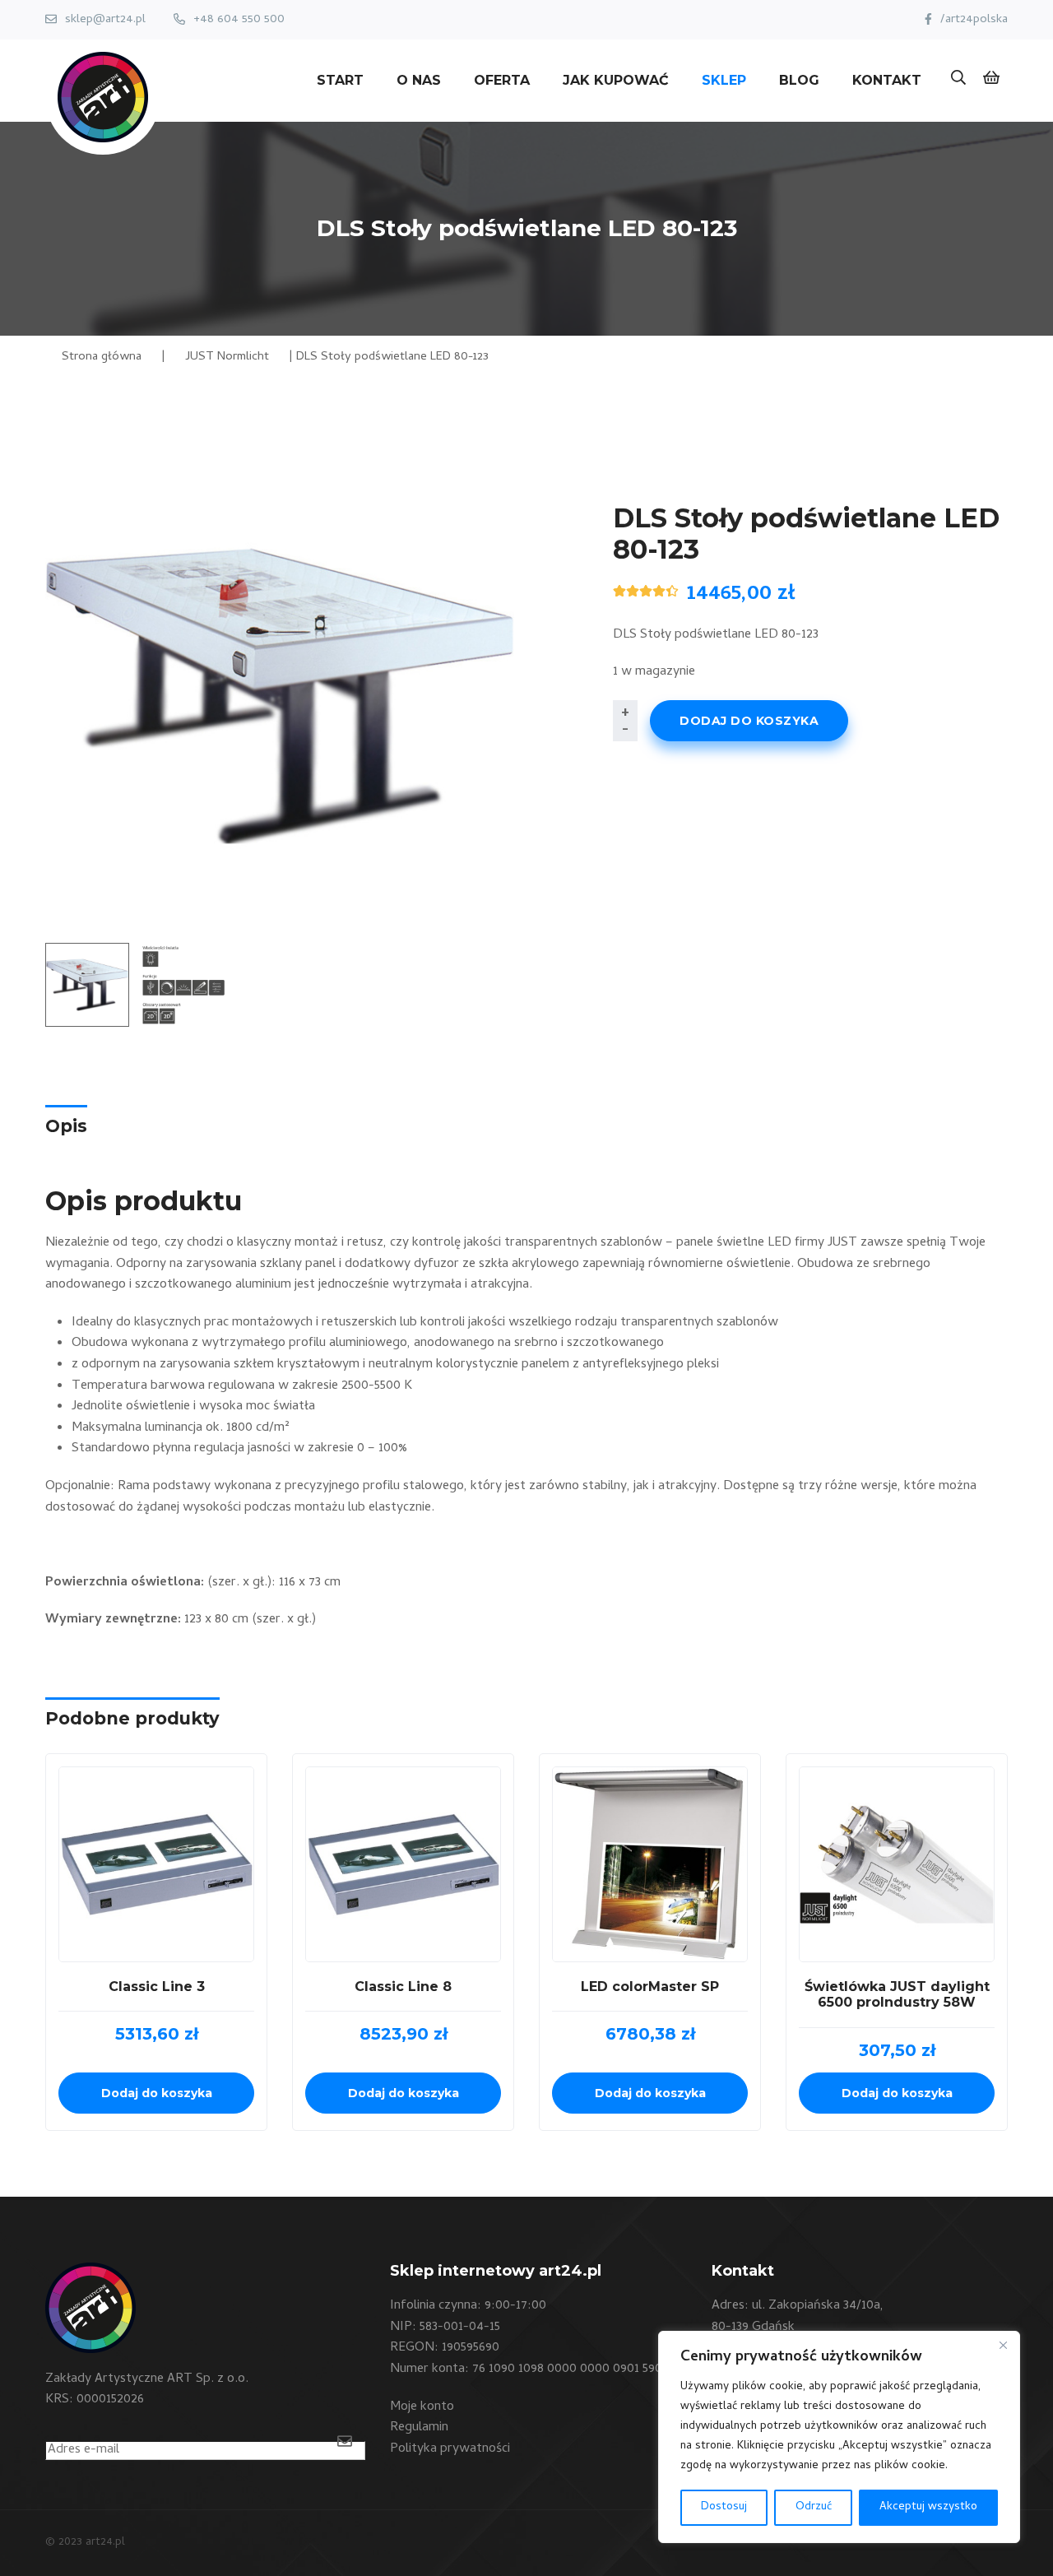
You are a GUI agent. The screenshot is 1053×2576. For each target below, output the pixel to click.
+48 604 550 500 (239, 20)
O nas (419, 80)
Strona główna (102, 357)
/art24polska (974, 20)
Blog (799, 80)
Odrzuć (814, 2507)
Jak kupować (616, 80)
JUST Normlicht (227, 357)
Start (340, 80)
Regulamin (419, 2428)
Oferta (502, 80)
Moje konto (422, 2407)
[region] (839, 2437)
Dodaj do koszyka (749, 721)
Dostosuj (724, 2507)
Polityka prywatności (450, 2449)
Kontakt (887, 80)
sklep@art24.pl (105, 20)
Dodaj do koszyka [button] (157, 2093)
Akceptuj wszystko (928, 2507)
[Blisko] (1003, 2345)
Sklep (724, 80)
